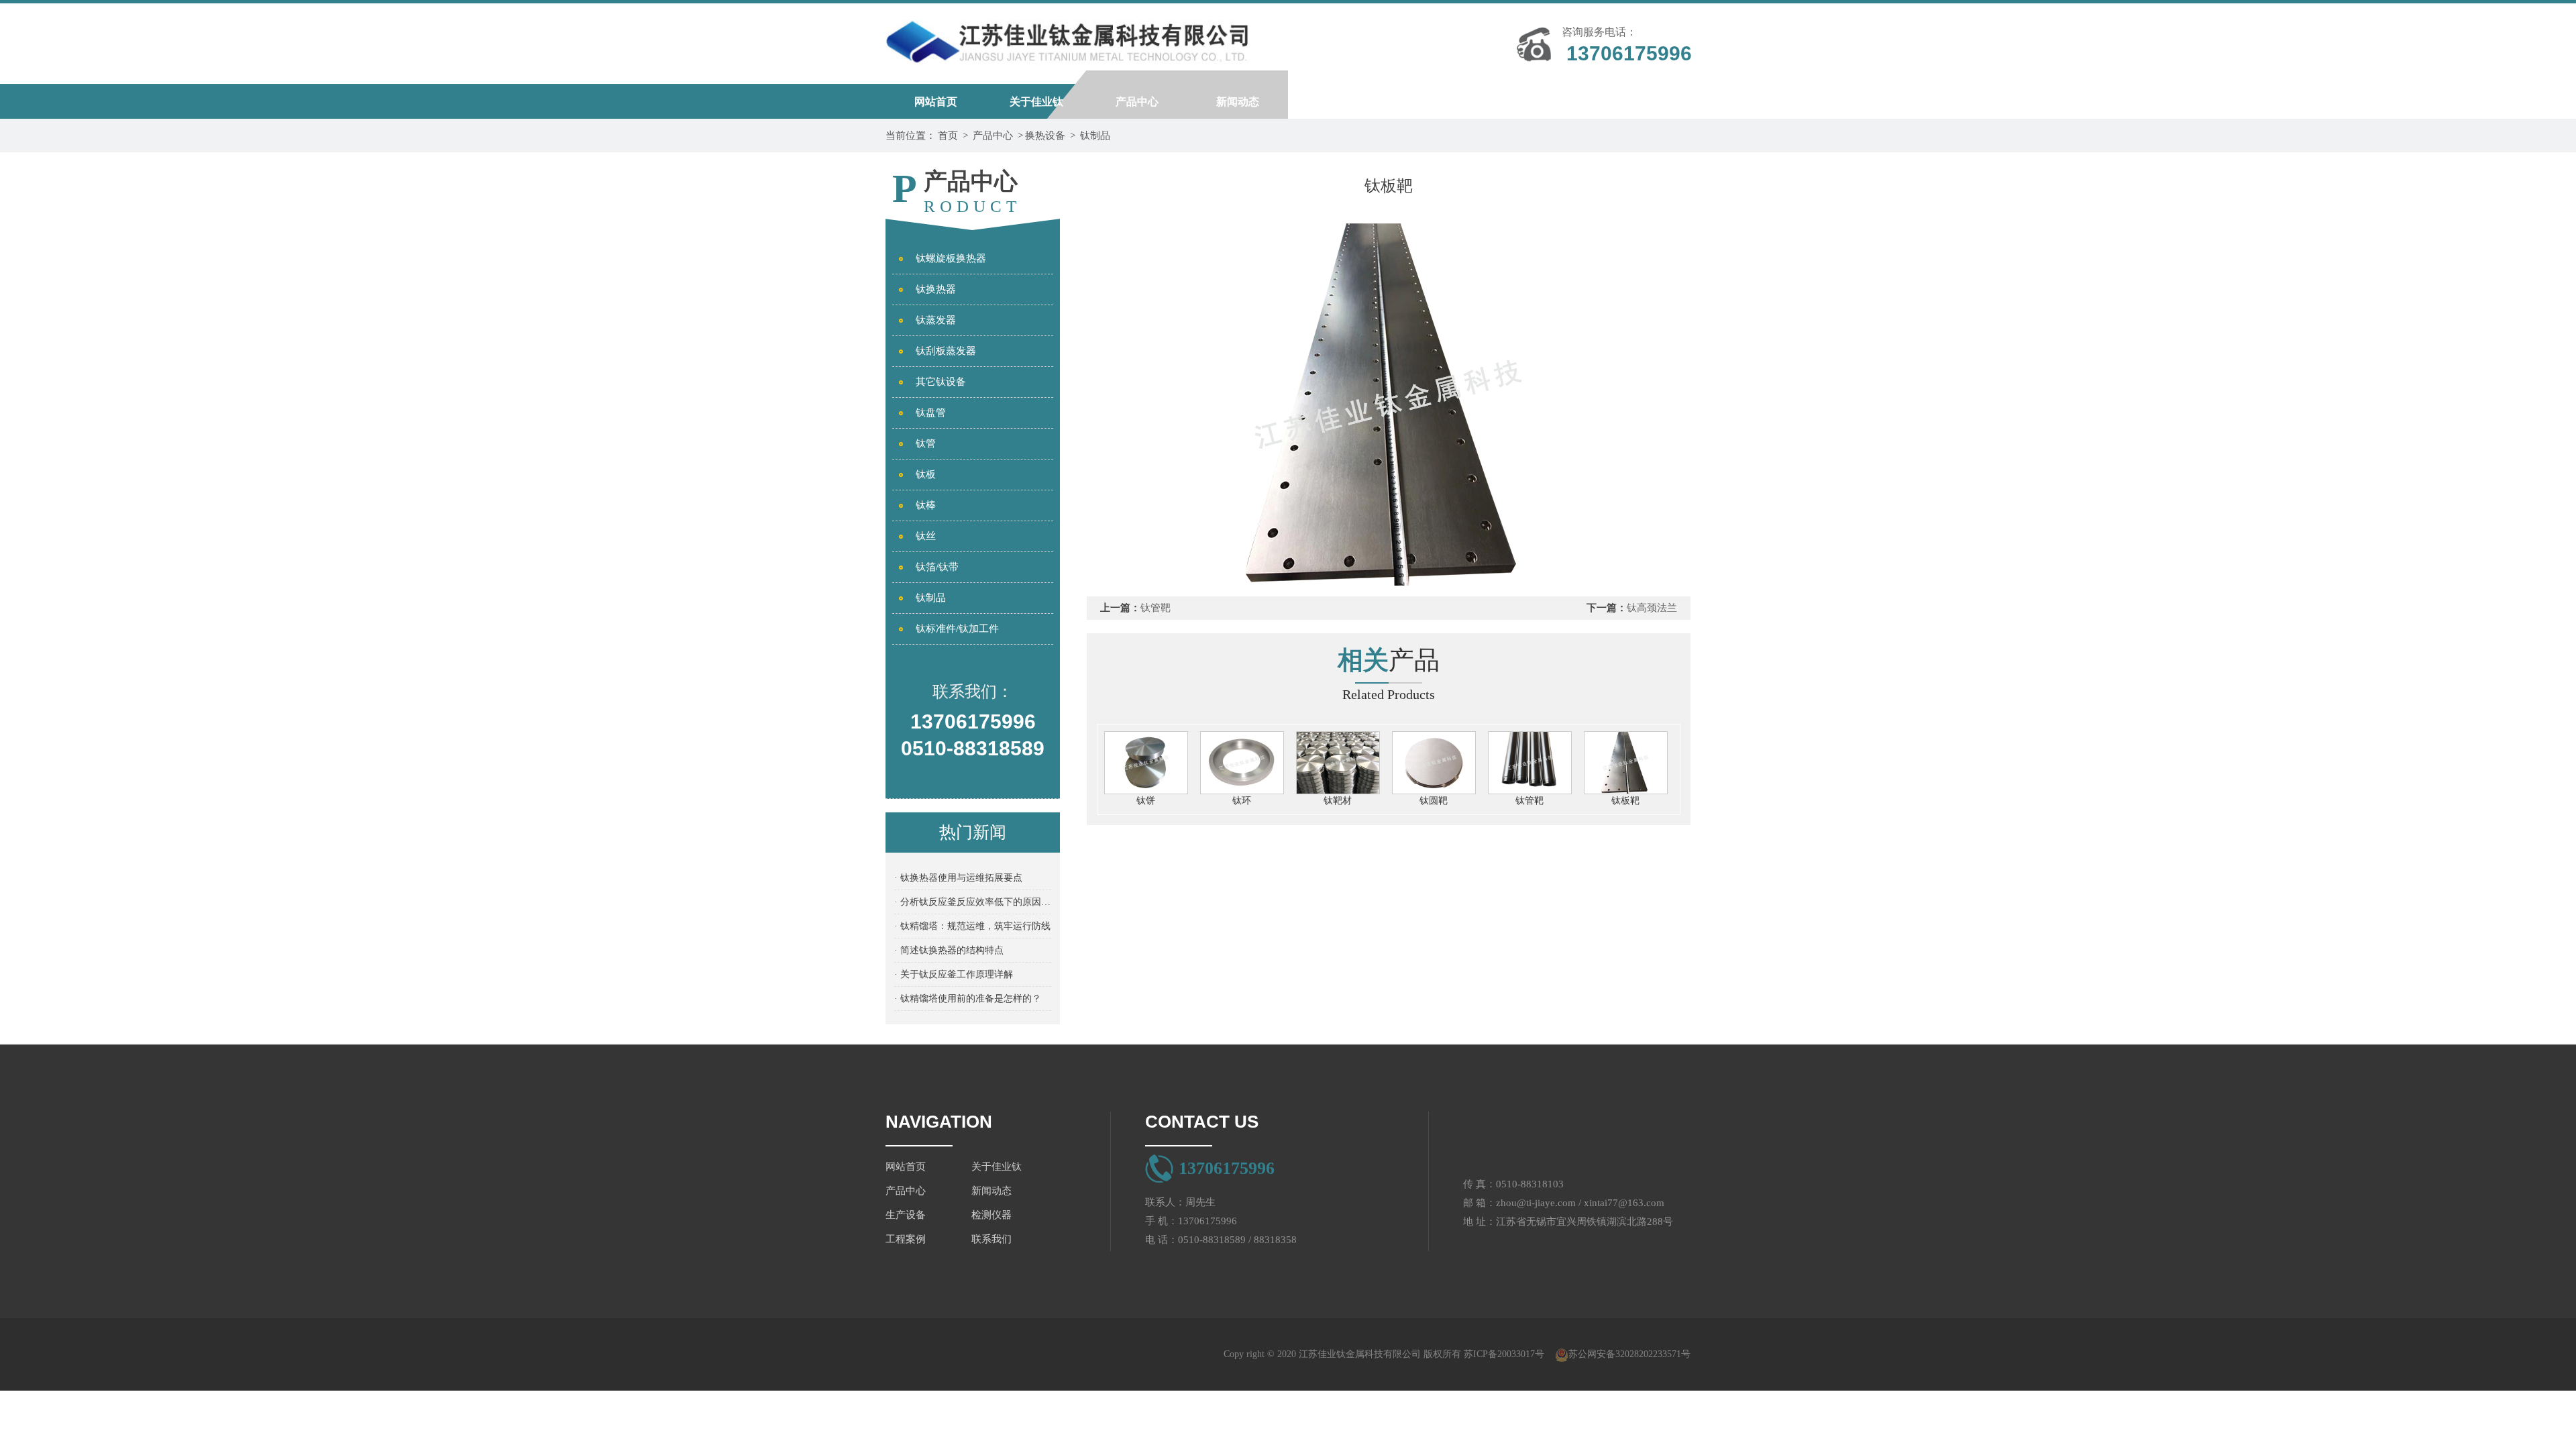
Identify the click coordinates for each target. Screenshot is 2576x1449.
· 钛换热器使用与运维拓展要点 (958, 878)
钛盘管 (931, 413)
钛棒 (926, 505)
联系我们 (1640, 102)
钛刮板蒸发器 (946, 351)
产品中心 (1137, 102)
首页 (948, 136)
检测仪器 (1439, 102)
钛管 (926, 443)
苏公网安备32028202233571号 (1629, 1354)
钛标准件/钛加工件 (957, 629)
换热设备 (1045, 136)
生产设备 (1338, 102)
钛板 (926, 474)
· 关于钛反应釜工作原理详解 (954, 974)
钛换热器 (936, 289)
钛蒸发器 (936, 320)
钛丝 (926, 536)
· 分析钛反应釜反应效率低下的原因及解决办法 (973, 902)
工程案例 (1540, 102)
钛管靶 (1156, 608)
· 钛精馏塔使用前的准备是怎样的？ (968, 999)
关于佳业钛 (1036, 102)
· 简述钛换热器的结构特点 (949, 950)
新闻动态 (1238, 102)
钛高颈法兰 (1652, 608)
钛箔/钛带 (937, 567)
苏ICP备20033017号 (1504, 1354)
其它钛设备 (941, 382)
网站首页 (936, 102)
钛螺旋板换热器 (951, 258)
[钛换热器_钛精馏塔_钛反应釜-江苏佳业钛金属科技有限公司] (1067, 37)
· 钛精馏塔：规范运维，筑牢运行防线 (972, 926)
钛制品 (1095, 136)
